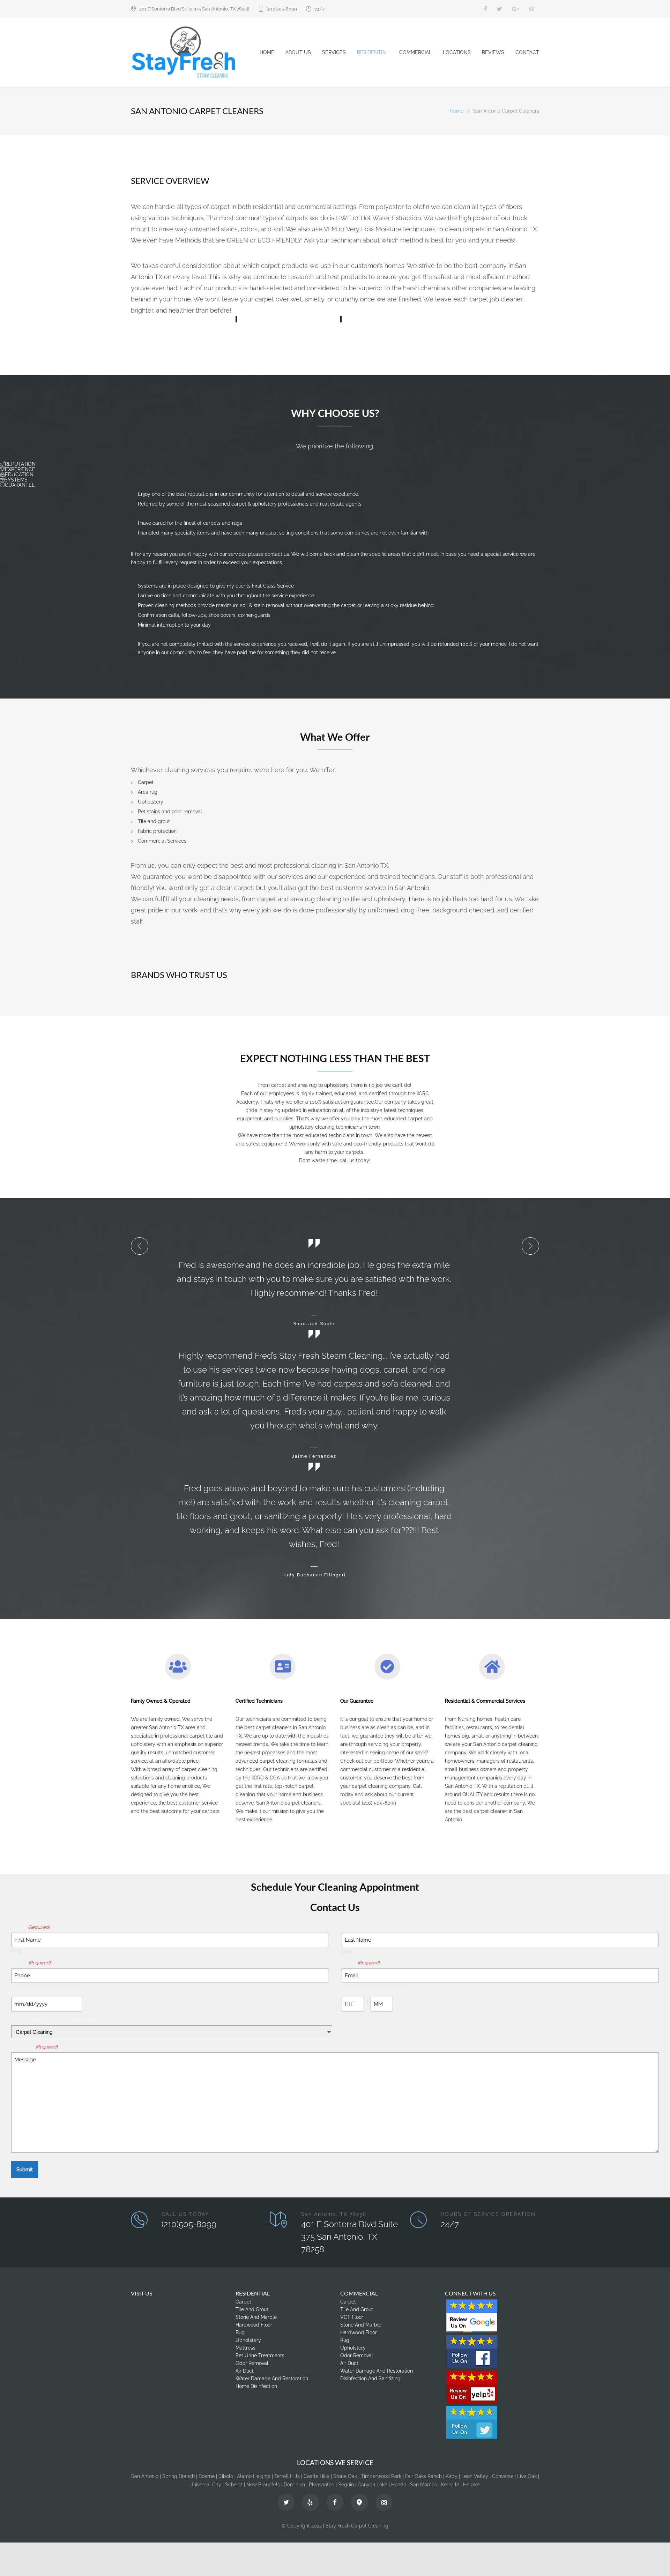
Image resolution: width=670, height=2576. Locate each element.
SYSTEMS (16, 480)
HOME (267, 52)
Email (360, 1963)
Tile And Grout (252, 2309)
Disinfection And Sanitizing (370, 2379)
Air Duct (245, 2371)
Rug (240, 2332)
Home (457, 111)
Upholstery (248, 2340)
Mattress (245, 2348)
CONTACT (527, 52)
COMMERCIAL (415, 52)
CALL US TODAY (185, 2214)
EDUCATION (19, 475)
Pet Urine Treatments (260, 2355)
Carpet (243, 2302)
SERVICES (334, 52)
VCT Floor (352, 2317)
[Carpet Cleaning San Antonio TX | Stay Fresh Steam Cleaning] (195, 52)
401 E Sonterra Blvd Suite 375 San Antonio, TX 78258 (194, 9)
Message (34, 2047)
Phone (31, 1963)
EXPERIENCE (20, 469)
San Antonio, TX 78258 (334, 2214)
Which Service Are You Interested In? (59, 2020)
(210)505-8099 (282, 9)
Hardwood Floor (254, 2325)
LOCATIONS (457, 52)
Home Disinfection (256, 2386)
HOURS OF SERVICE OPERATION (488, 2214)
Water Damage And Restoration (272, 2379)
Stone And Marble (256, 2317)
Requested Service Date (43, 1991)
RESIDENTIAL (373, 52)
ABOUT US (298, 52)
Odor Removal (252, 2363)
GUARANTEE (20, 485)
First (16, 1951)
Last (347, 1951)
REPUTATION (20, 464)
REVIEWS (493, 52)
